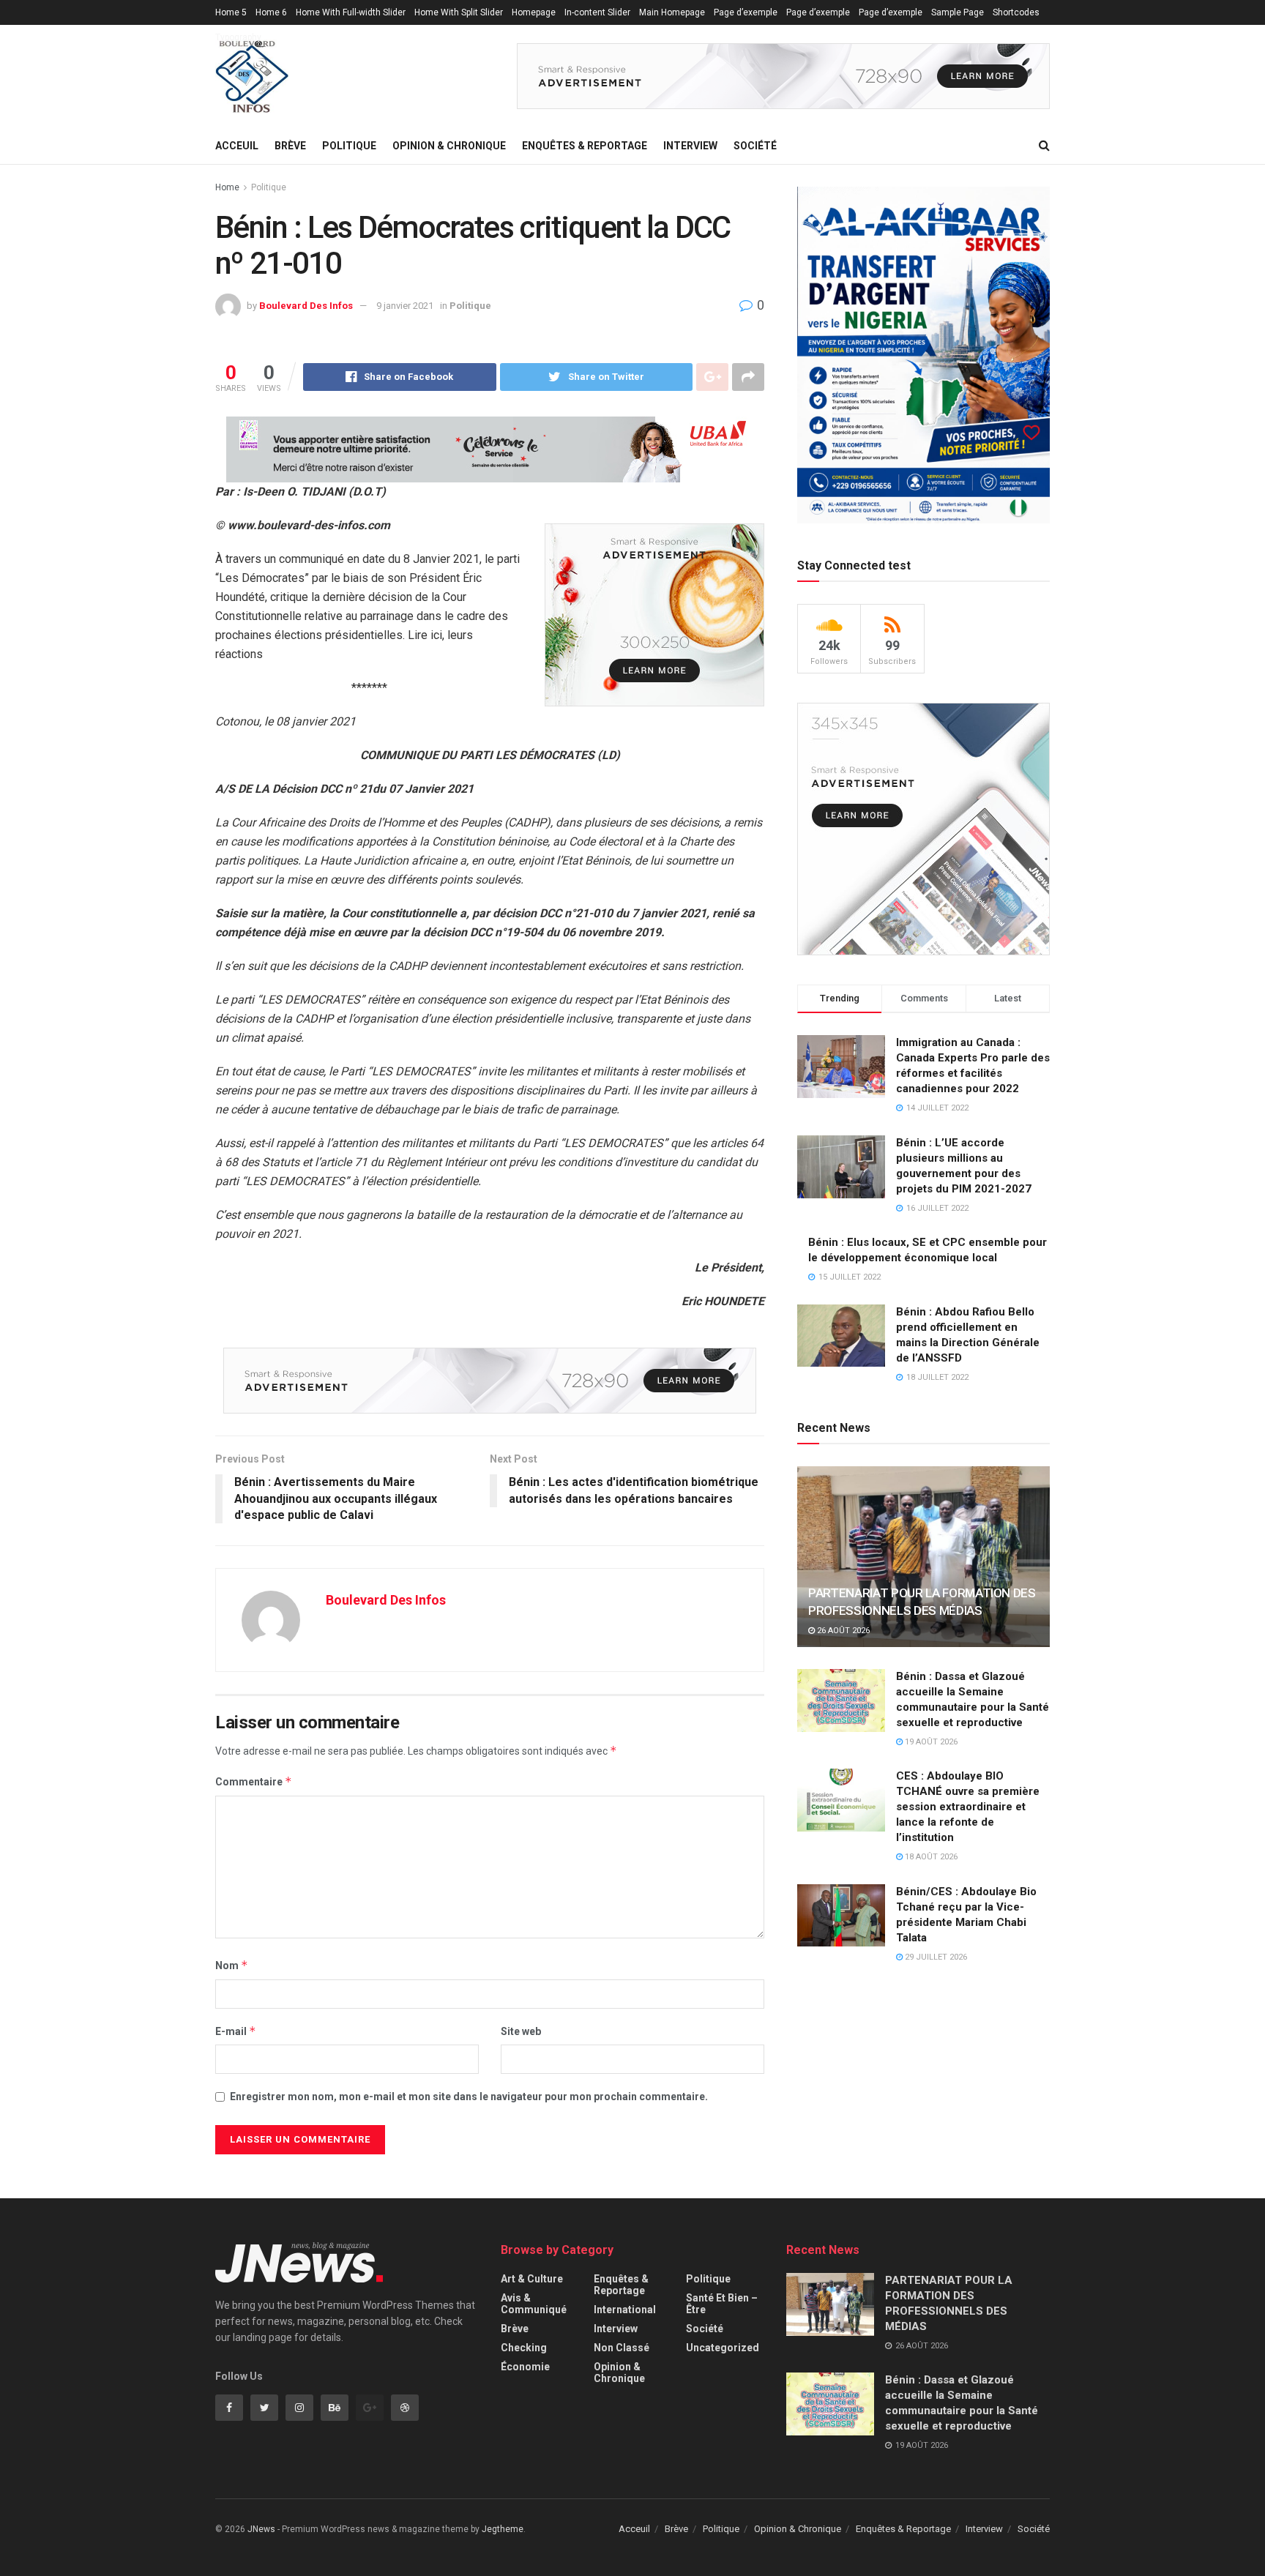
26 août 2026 (842, 1631)
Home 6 (271, 12)
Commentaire (254, 1781)
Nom (232, 1965)
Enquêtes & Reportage (585, 146)
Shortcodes (1016, 12)
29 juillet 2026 (935, 1957)
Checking (524, 2348)
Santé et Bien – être (722, 2304)
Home (227, 187)
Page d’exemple (746, 12)
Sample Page (958, 12)
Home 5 (231, 12)
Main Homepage (672, 12)
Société (755, 146)
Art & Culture (532, 2279)
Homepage (534, 12)
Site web (521, 2031)
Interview (690, 146)
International (625, 2310)
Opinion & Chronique (449, 146)
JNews (261, 2529)
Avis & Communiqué (534, 2304)
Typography (238, 37)
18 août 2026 (930, 1857)
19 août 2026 (930, 1742)
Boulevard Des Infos (306, 306)
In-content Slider (597, 12)
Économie (525, 2367)
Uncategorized (723, 2348)
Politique (349, 146)
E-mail (236, 2031)
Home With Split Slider (459, 12)
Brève (290, 146)
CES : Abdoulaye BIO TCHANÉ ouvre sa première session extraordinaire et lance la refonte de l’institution (968, 1807)
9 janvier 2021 (405, 306)
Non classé (622, 2348)
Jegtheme (503, 2529)
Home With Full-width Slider (351, 12)
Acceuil (237, 146)
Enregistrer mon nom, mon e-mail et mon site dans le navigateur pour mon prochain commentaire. (469, 2097)
